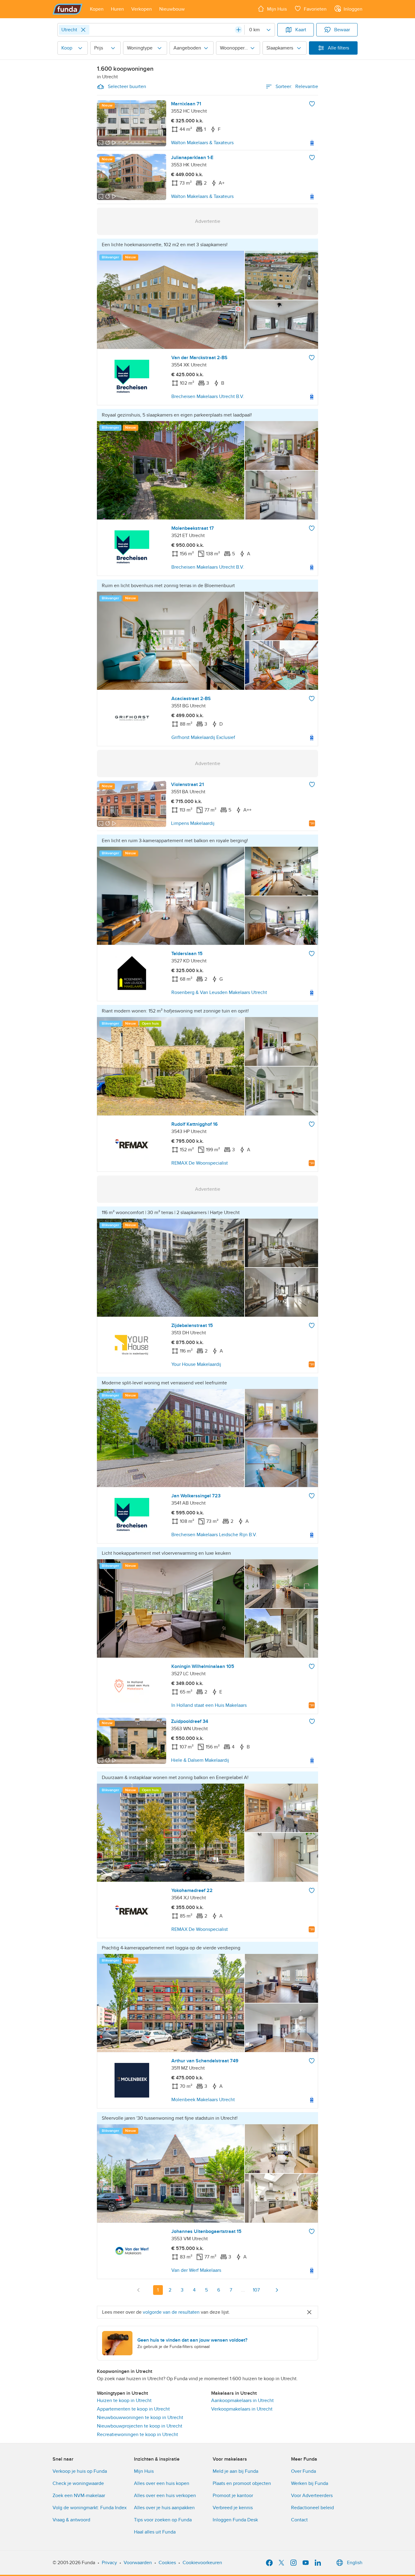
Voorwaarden (138, 2563)
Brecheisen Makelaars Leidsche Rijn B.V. (214, 1535)
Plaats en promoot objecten (242, 2483)
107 (256, 2290)
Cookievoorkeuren (202, 2563)
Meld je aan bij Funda (235, 2471)
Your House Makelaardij (196, 1364)
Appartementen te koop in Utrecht (133, 2409)
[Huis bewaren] (312, 104)
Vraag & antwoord (71, 2520)
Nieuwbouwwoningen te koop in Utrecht (140, 2418)
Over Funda (304, 2471)
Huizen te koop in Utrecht (124, 2401)
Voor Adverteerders (312, 2496)
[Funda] (68, 9)
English (355, 2563)
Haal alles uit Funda (155, 2532)
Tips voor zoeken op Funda (163, 2520)
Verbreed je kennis (233, 2508)
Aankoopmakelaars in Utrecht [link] (242, 2401)
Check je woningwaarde (78, 2483)
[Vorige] (139, 2290)
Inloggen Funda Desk (235, 2520)
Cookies (167, 2563)
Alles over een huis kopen (162, 2483)
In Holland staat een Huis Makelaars (209, 1705)
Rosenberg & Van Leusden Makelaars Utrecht (219, 992)
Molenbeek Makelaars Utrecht (203, 2100)
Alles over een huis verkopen (165, 2496)
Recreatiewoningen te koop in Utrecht (137, 2435)
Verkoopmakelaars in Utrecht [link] (242, 2409)
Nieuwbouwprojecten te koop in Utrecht (140, 2426)
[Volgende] (277, 2290)
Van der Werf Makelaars (196, 2270)
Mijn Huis (144, 2471)
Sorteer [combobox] (297, 87)
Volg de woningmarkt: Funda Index (90, 2508)
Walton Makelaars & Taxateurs (202, 143)
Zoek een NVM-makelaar (79, 2496)
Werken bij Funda (310, 2483)
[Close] (83, 30)
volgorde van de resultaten (171, 2312)
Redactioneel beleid (312, 2508)
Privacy (109, 2563)
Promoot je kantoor (233, 2496)
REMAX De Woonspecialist (200, 1163)
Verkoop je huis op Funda (80, 2471)
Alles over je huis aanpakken (164, 2508)
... (243, 2290)
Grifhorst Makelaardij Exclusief (203, 737)
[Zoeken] (238, 30)
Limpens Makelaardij (193, 823)
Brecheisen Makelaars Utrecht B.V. (208, 396)
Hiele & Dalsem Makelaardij (200, 1760)
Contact (299, 2520)
